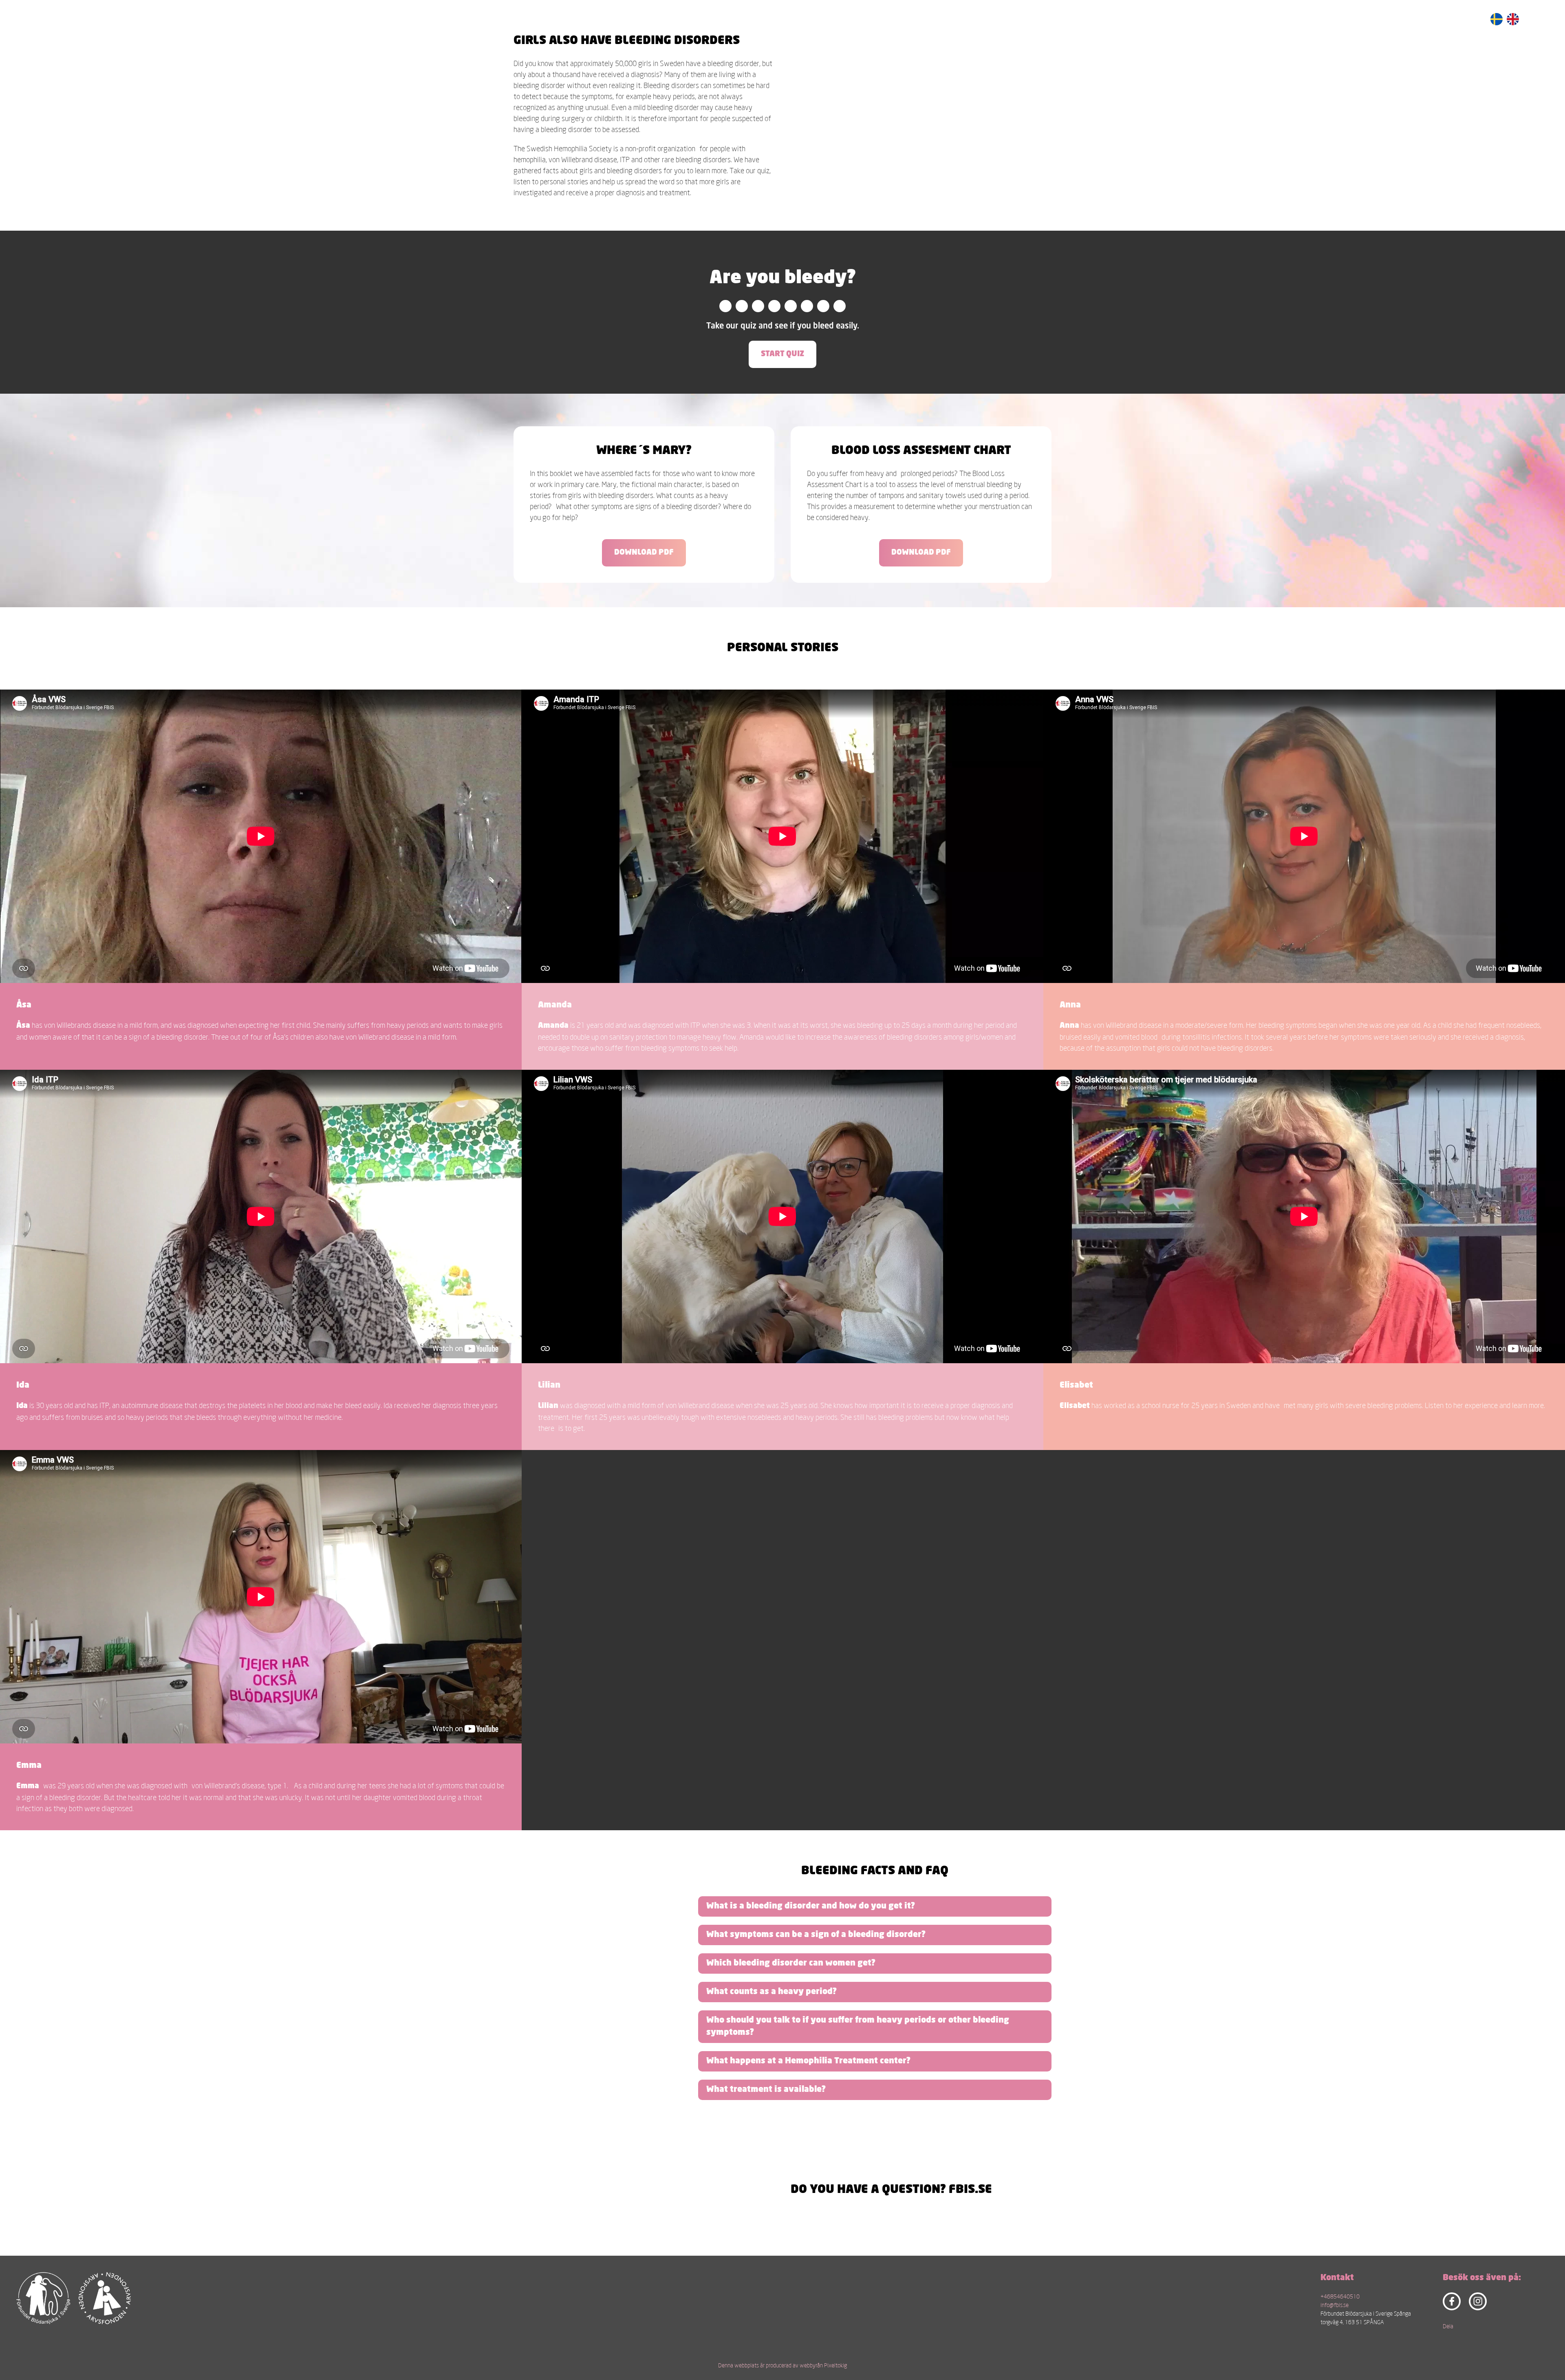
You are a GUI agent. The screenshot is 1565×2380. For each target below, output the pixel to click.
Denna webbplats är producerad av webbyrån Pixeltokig (782, 2365)
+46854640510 (1340, 2296)
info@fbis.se (1335, 2305)
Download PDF (644, 553)
